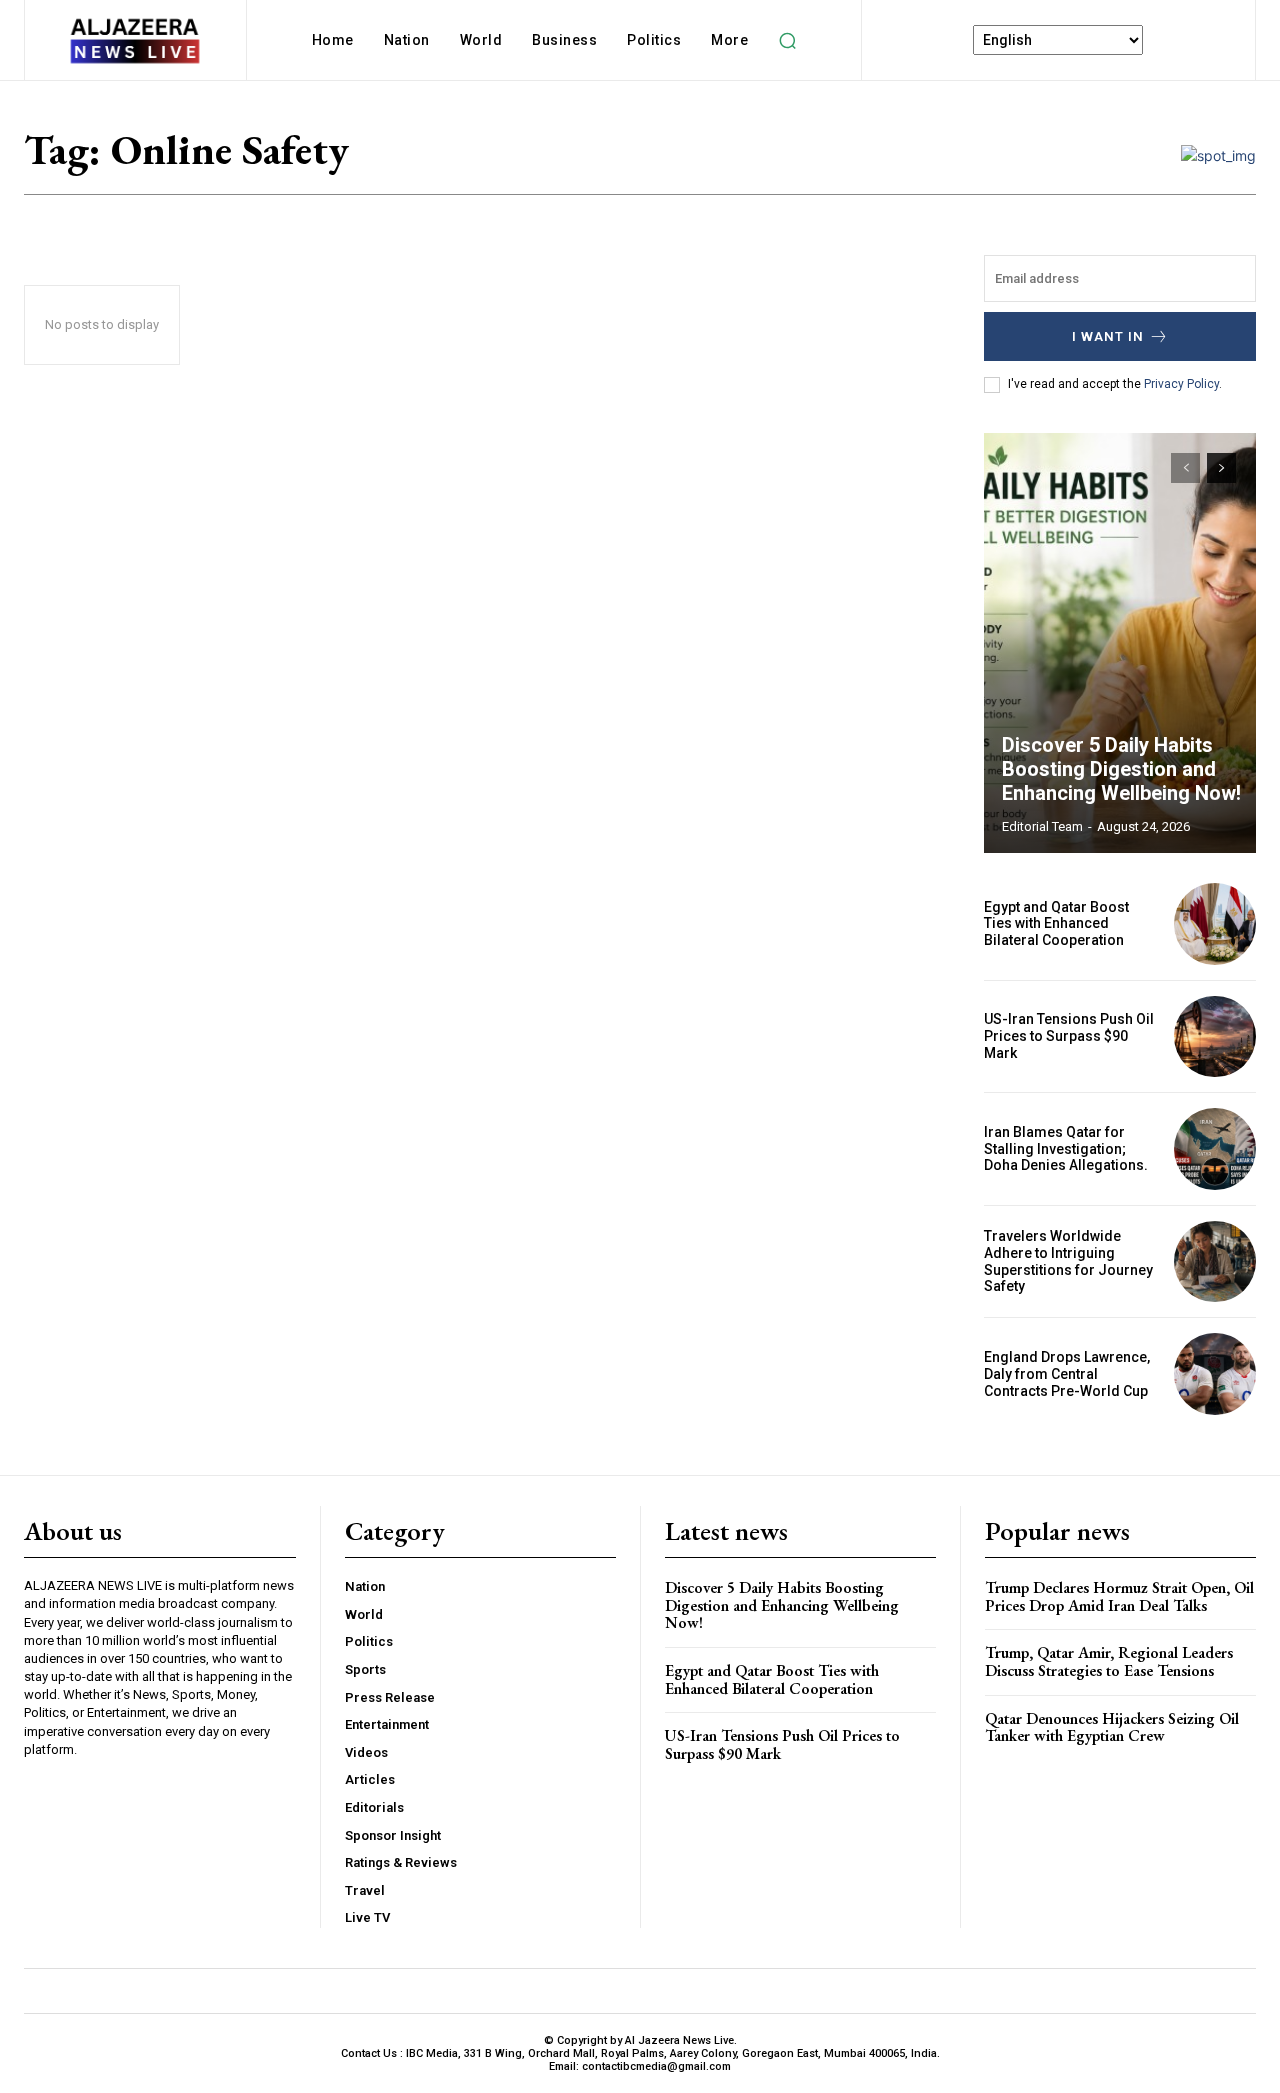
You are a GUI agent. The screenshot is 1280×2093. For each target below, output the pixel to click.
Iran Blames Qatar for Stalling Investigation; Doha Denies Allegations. (1066, 1149)
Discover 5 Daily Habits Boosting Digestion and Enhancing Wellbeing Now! (1121, 769)
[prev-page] (1185, 468)
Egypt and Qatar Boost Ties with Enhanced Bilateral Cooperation (1056, 924)
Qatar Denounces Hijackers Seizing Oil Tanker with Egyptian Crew (1112, 1727)
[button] (787, 40)
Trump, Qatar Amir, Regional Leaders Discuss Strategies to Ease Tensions (1109, 1661)
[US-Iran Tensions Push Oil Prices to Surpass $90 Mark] (1215, 1037)
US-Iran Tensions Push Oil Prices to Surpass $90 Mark (1069, 1036)
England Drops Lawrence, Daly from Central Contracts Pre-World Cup (1067, 1374)
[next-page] (1221, 468)
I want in (1108, 336)
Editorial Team (1042, 826)
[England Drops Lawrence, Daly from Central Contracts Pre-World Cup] (1215, 1374)
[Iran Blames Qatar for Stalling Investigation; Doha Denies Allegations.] (1215, 1149)
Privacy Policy (1181, 384)
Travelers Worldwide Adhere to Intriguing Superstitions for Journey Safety (1068, 1261)
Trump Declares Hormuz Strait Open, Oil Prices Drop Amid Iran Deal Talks (1119, 1596)
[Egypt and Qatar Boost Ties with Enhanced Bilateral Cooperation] (1215, 924)
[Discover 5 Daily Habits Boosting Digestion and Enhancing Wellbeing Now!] (1120, 643)
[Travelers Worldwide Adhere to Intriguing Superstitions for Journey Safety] (1215, 1262)
